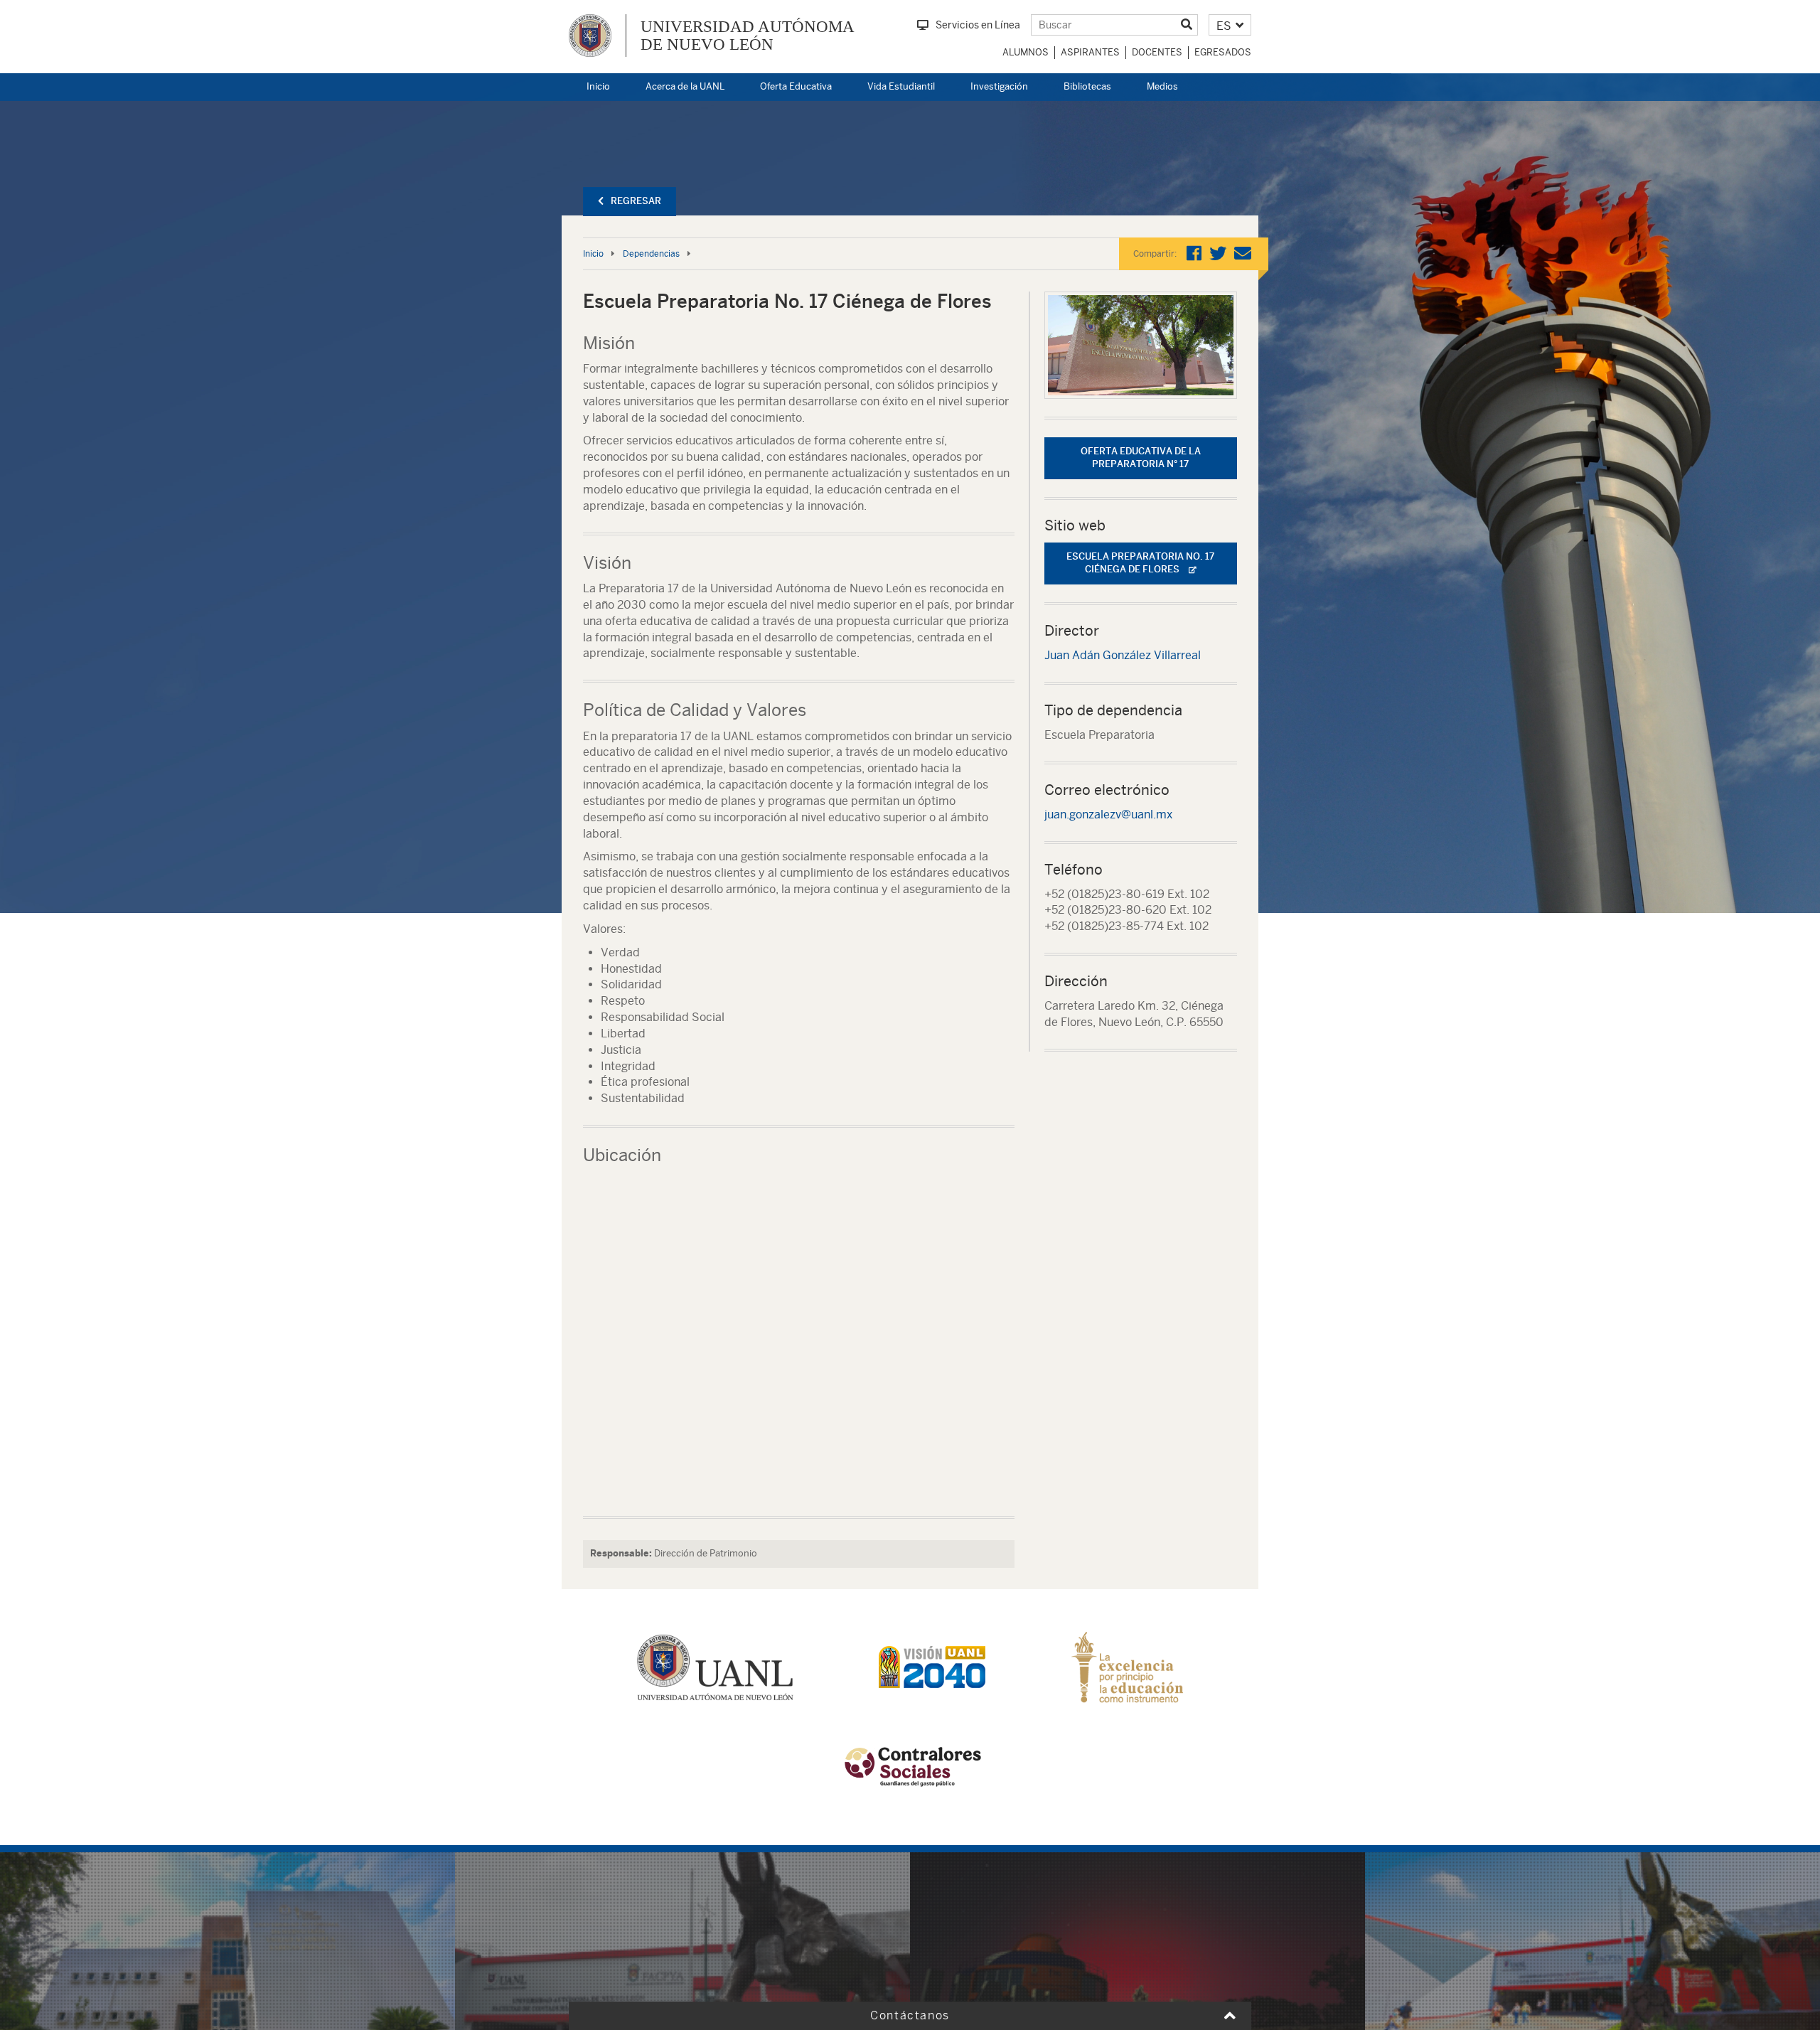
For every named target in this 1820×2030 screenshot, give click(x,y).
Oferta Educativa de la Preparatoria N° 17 (1141, 458)
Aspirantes (1090, 52)
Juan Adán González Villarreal (1123, 655)
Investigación (999, 86)
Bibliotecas (1087, 86)
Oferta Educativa (796, 86)
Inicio (598, 86)
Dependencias (651, 254)
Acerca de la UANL (685, 86)
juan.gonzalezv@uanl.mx (1108, 814)
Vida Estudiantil (901, 86)
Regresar (636, 201)
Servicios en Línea (978, 25)
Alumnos (1026, 52)
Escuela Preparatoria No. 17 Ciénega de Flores (1140, 563)
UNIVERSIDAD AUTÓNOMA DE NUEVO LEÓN (748, 36)
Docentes (1157, 52)
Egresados (1223, 52)
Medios (1162, 86)
